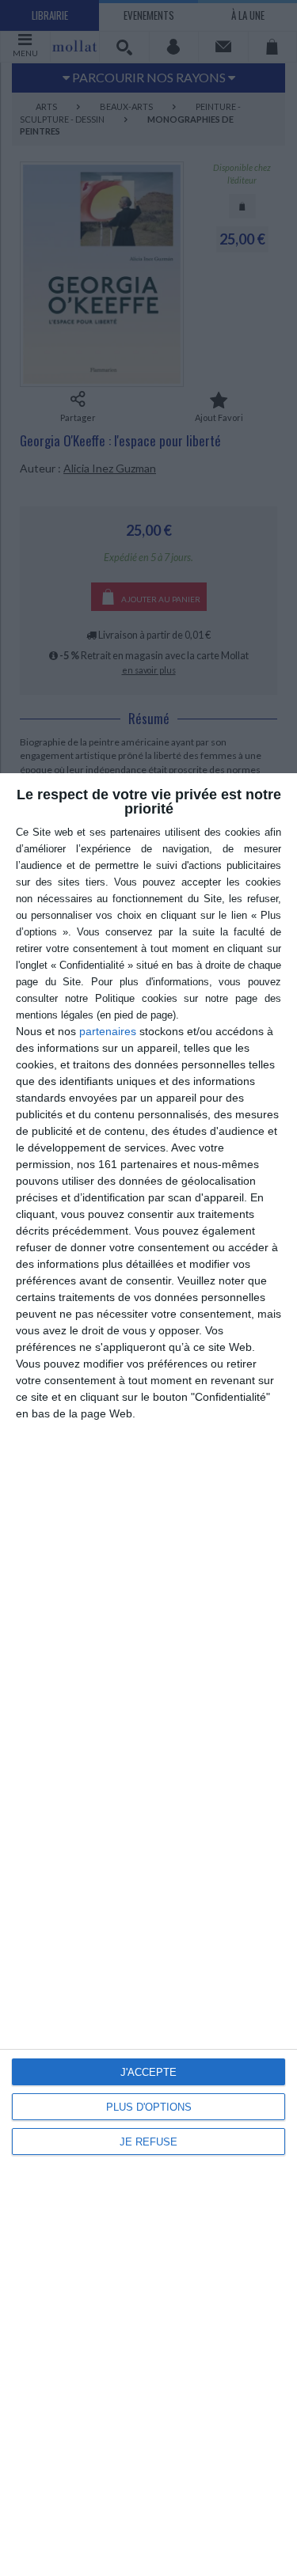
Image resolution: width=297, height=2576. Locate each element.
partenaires (108, 1031)
